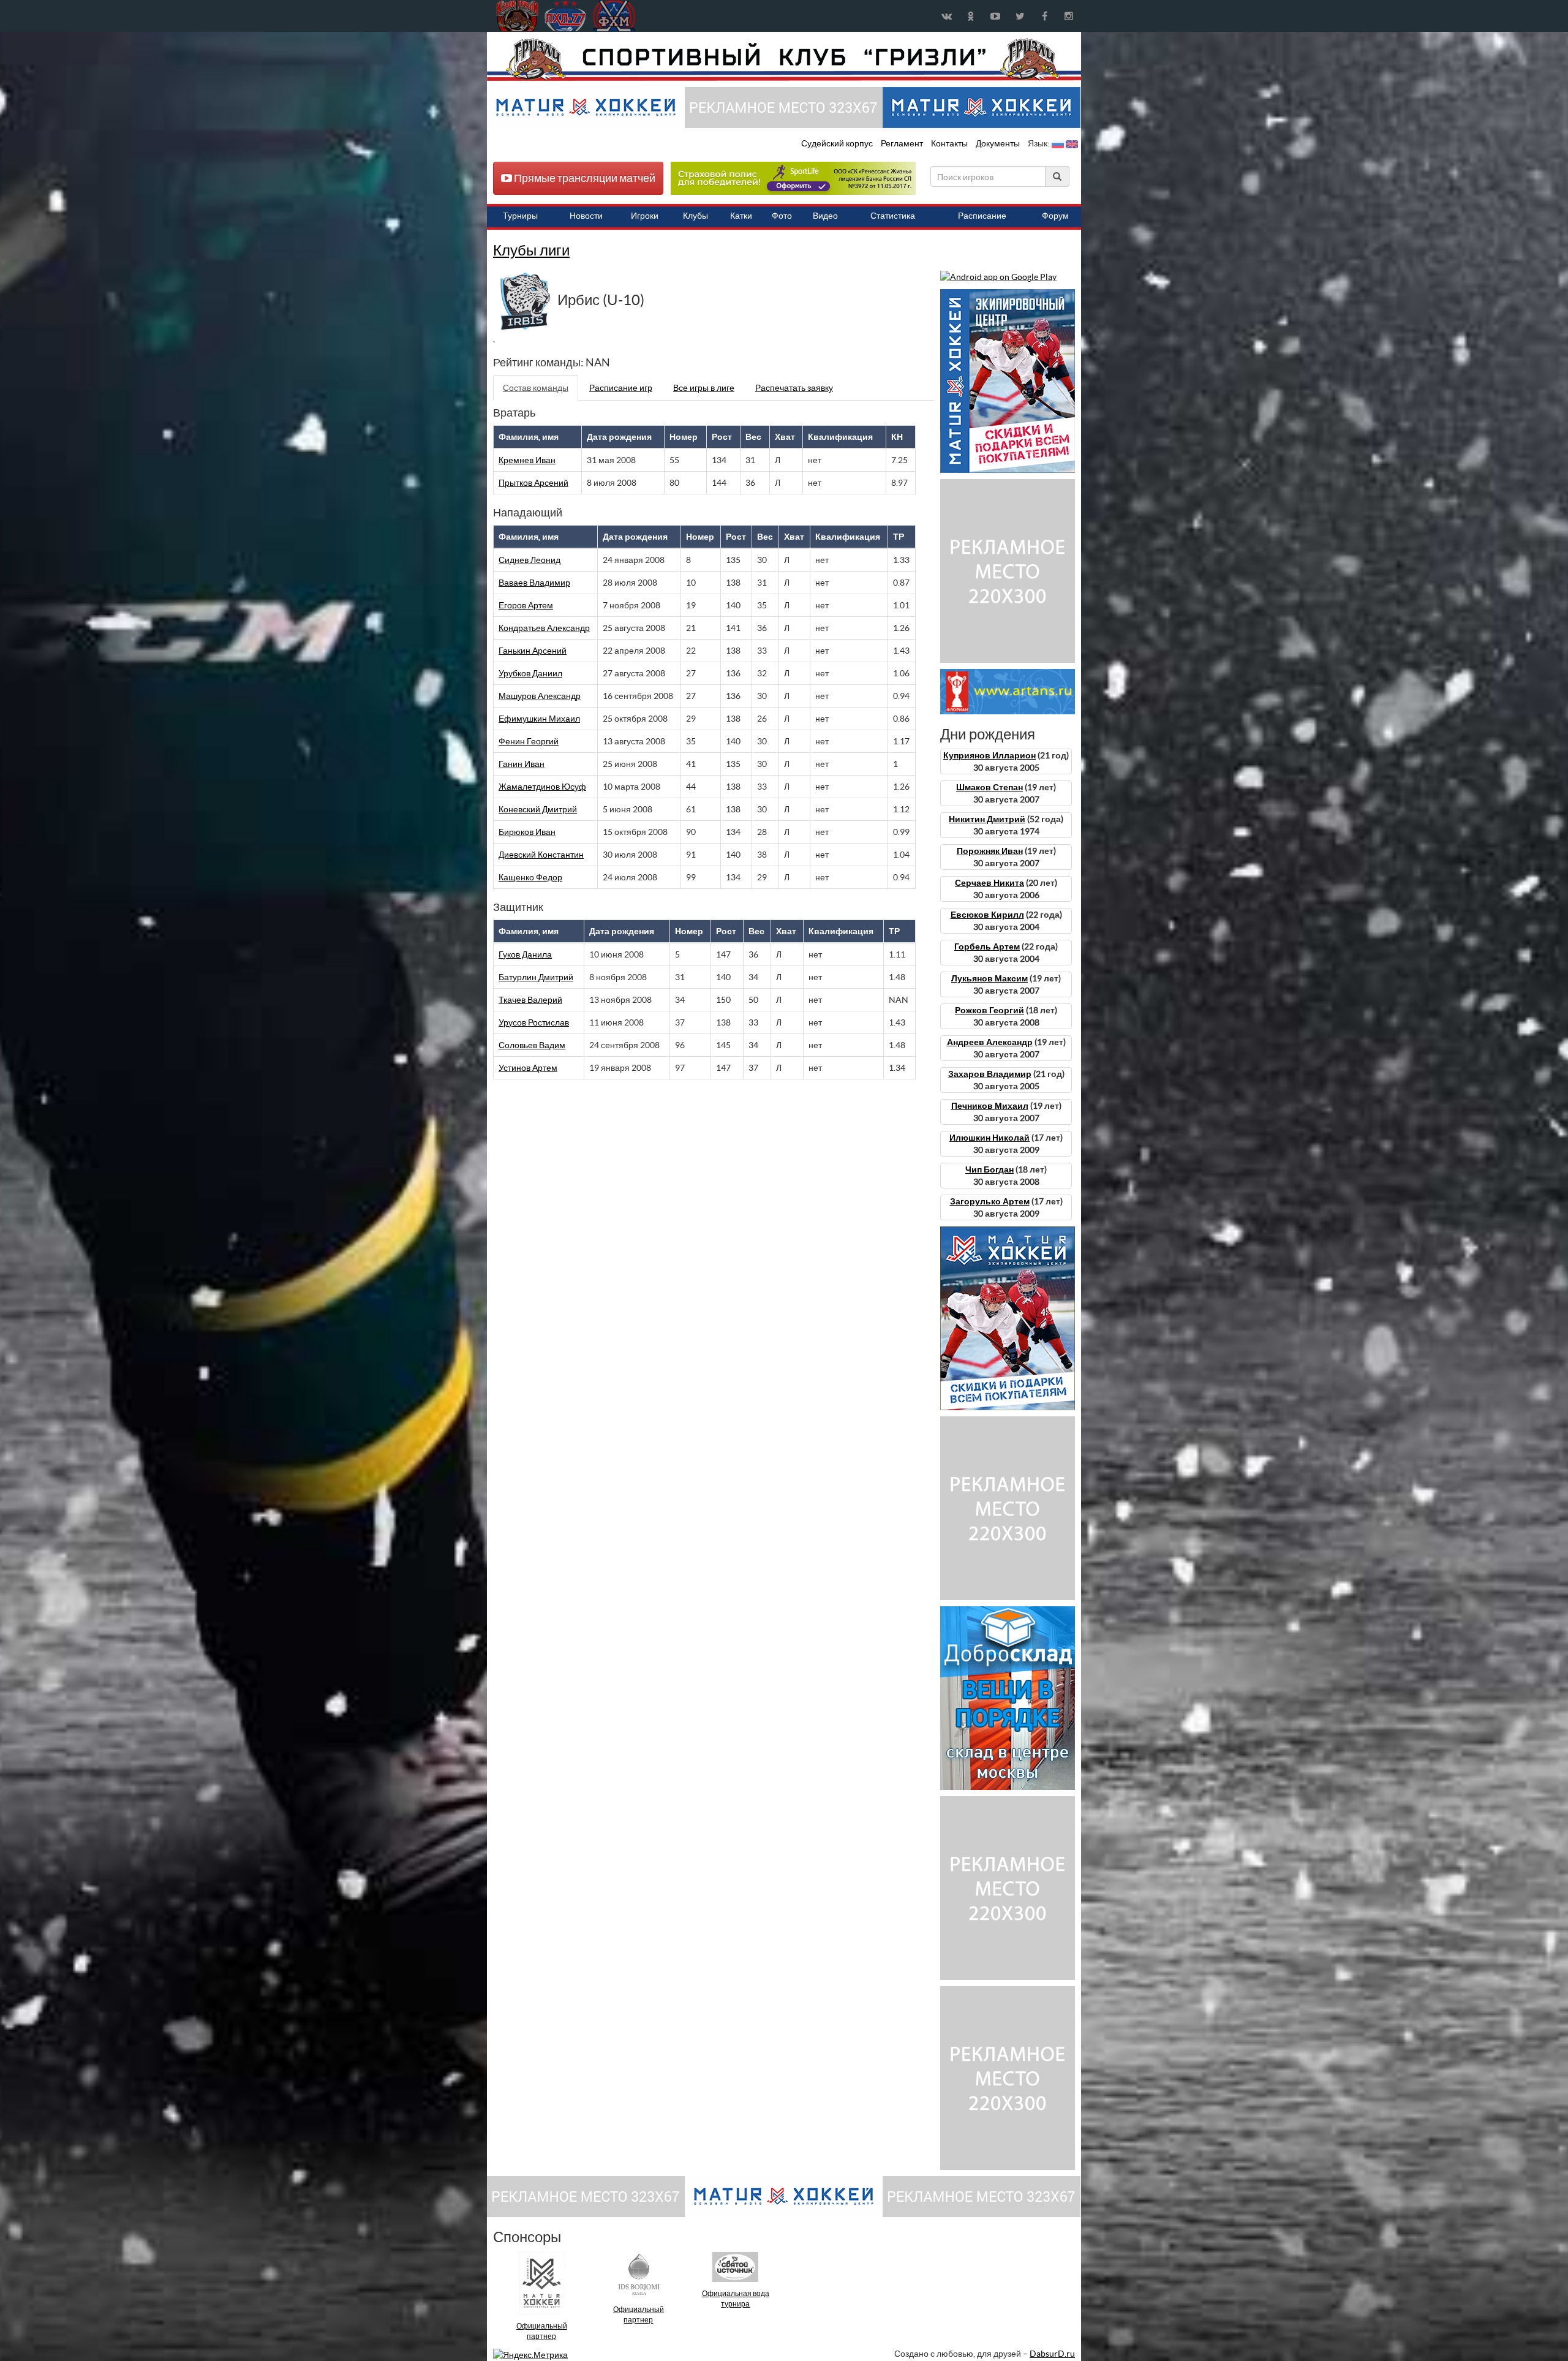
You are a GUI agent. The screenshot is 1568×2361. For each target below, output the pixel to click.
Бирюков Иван (527, 832)
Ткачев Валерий (530, 1000)
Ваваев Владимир (534, 583)
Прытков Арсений (533, 483)
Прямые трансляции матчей (584, 178)
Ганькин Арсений (533, 651)
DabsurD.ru (1052, 2354)
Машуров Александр (540, 696)
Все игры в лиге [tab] (704, 388)
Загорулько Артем (990, 1201)
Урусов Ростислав (534, 1022)
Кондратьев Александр (544, 628)
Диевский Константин (541, 855)
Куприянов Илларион (989, 755)
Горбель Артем (987, 946)
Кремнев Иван (527, 460)
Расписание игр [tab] (621, 388)
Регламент (903, 143)
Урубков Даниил (530, 673)
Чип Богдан (989, 1169)
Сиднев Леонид (530, 560)
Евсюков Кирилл (987, 915)
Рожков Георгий (989, 1010)
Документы (999, 143)
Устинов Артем (528, 1068)
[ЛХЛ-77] (793, 178)
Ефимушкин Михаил (539, 719)
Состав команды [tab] (536, 388)
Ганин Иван (522, 764)
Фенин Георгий (529, 741)
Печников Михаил (990, 1106)
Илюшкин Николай (989, 1138)
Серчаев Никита (989, 883)
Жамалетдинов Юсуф (542, 787)
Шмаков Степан (989, 787)
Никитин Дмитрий (987, 819)
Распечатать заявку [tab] (794, 388)
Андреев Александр (990, 1042)
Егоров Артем (526, 605)
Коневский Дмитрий (538, 809)
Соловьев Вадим (532, 1045)
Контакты (949, 143)
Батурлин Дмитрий (536, 977)
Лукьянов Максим (989, 978)
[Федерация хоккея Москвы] (614, 16)
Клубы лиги (531, 250)
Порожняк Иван (990, 851)
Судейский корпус (838, 143)
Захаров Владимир (990, 1074)
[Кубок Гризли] (784, 59)
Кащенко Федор (530, 877)
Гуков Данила (525, 954)
